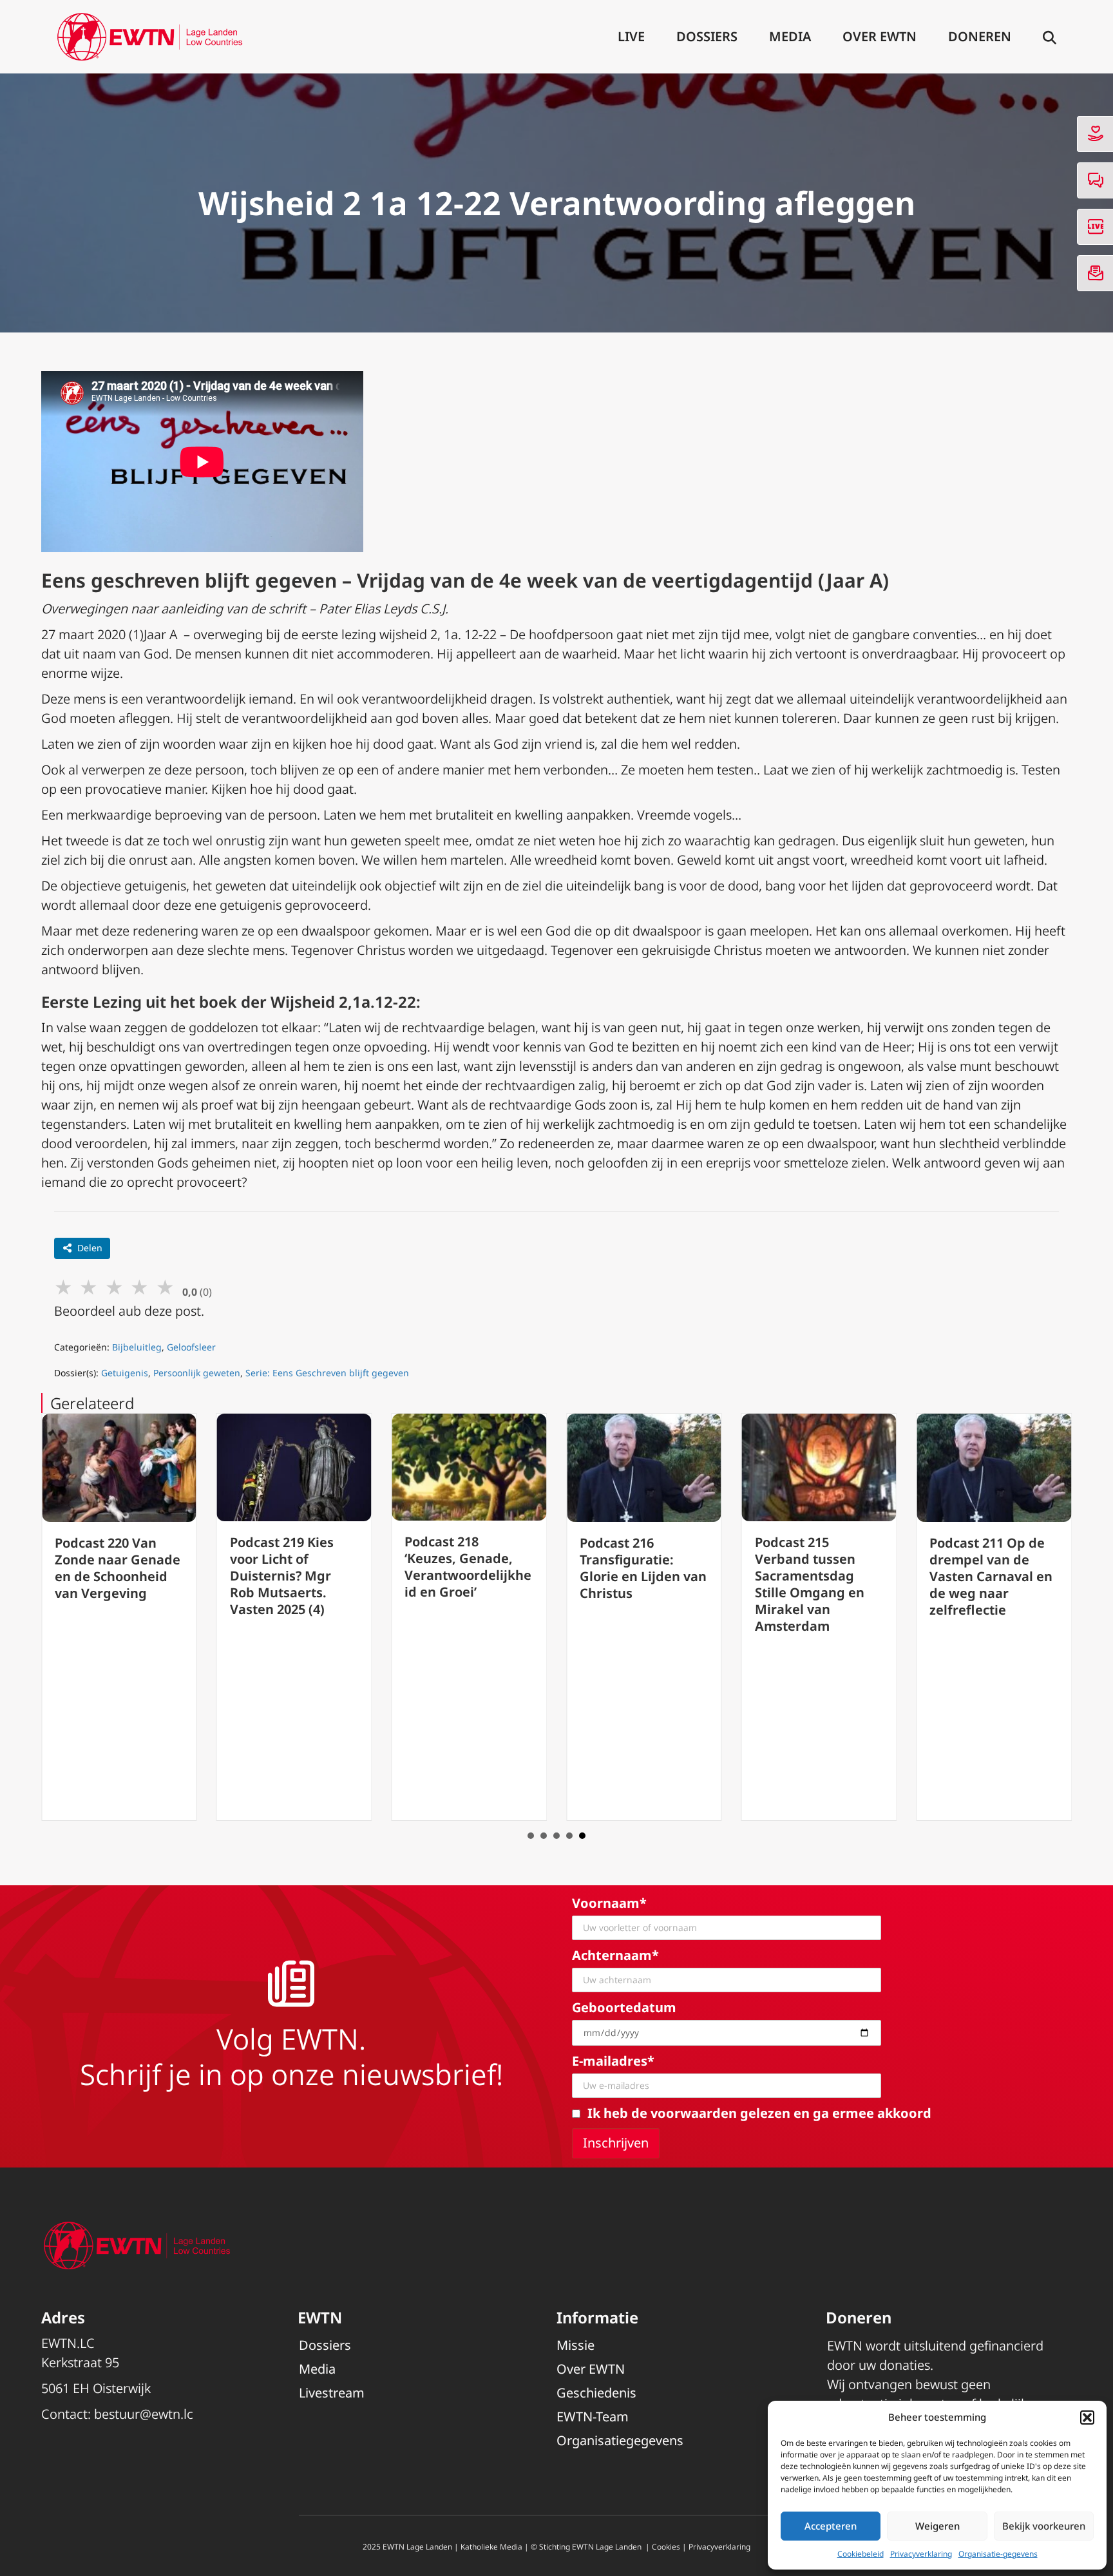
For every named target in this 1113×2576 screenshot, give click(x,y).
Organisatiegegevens (620, 2440)
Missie (576, 2345)
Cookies (666, 2547)
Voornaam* (609, 1903)
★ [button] (63, 1286)
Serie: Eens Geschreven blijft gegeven (327, 1373)
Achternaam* (615, 1955)
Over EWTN (880, 36)
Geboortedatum (624, 2007)
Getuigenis (125, 1373)
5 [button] (582, 1836)
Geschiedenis (596, 2393)
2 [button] (544, 1836)
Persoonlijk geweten (197, 1373)
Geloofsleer (191, 1347)
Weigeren (937, 2526)
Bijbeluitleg (137, 1347)
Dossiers (707, 36)
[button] (1087, 2417)
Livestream (332, 2393)
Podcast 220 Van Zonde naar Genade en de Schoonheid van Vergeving (118, 1568)
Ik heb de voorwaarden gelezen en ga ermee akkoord (759, 2113)
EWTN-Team (593, 2417)
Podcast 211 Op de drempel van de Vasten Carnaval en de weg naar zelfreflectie (991, 1576)
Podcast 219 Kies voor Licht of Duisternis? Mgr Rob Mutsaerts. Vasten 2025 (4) (282, 1576)
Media (790, 36)
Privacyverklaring (921, 2554)
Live (631, 36)
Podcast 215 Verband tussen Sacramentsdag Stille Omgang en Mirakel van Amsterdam (810, 1584)
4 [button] (569, 1836)
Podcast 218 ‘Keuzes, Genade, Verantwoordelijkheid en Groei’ (468, 1567)
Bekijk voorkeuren (1044, 2526)
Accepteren (831, 2526)
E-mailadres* (613, 2061)
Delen (90, 1248)
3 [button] (556, 1836)
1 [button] (531, 1836)
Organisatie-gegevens (998, 2554)
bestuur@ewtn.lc (144, 2414)
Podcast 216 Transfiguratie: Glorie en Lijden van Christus (643, 1568)
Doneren (980, 36)
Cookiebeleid (861, 2554)
